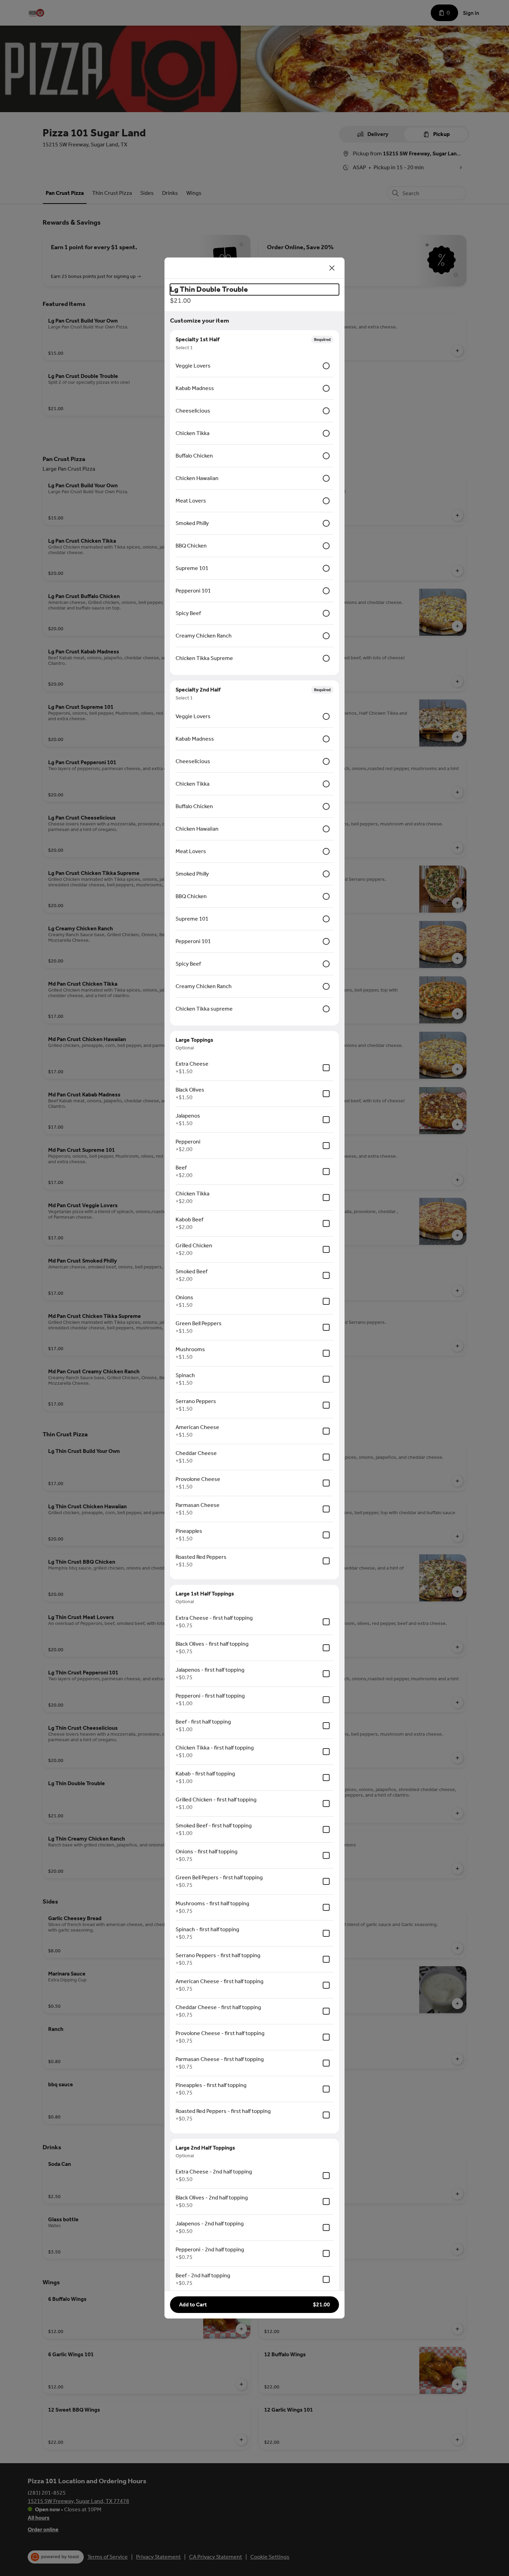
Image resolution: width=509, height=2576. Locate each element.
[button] (254, 2305)
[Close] (332, 268)
